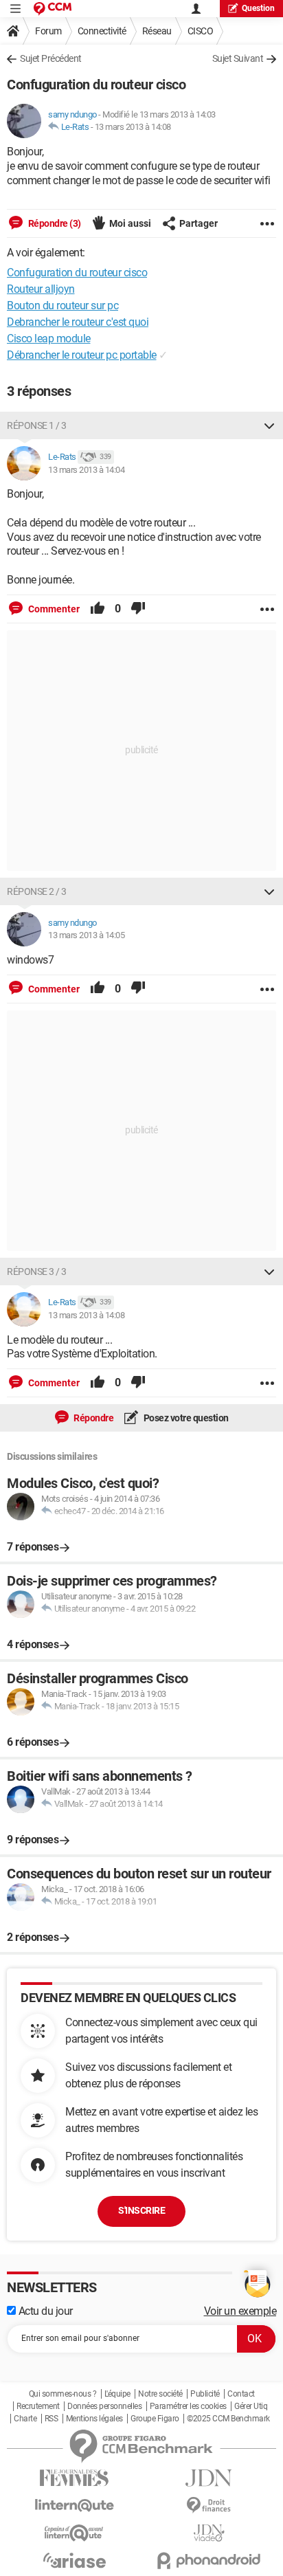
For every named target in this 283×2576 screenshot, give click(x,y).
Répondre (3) (54, 223)
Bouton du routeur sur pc (63, 306)
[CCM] (53, 9)
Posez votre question (185, 1418)
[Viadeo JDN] (209, 2533)
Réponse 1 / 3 (37, 425)
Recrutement (38, 2406)
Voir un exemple (240, 2311)
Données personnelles (104, 2406)
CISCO (201, 31)
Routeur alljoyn (41, 289)
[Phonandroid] (209, 2561)
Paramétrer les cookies (188, 2406)
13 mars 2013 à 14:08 (133, 127)
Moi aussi (130, 223)
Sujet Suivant (238, 58)
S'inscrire (141, 2210)
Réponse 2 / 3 (37, 891)
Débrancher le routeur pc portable (82, 355)
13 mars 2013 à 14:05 (86, 935)
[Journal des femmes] (74, 2478)
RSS (52, 2419)
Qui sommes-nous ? (63, 2394)
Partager (199, 223)
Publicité (205, 2394)
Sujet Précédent (51, 58)
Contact (241, 2394)
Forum (48, 31)
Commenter (53, 609)
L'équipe (117, 2394)
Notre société (160, 2394)
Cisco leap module (49, 338)
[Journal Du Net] (209, 2478)
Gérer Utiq (251, 2406)
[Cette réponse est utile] (98, 609)
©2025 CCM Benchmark (228, 2419)
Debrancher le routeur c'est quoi (78, 322)
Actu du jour (44, 2311)
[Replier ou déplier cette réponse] (269, 425)
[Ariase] (74, 2560)
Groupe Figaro (155, 2419)
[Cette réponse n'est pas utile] (138, 609)
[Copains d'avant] (74, 2533)
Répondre (93, 1418)
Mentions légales (94, 2419)
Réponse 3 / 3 (37, 1272)
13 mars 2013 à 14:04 (86, 470)
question (258, 8)
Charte (25, 2419)
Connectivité (102, 31)
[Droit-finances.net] (209, 2506)
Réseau (157, 31)
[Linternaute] (74, 2506)
